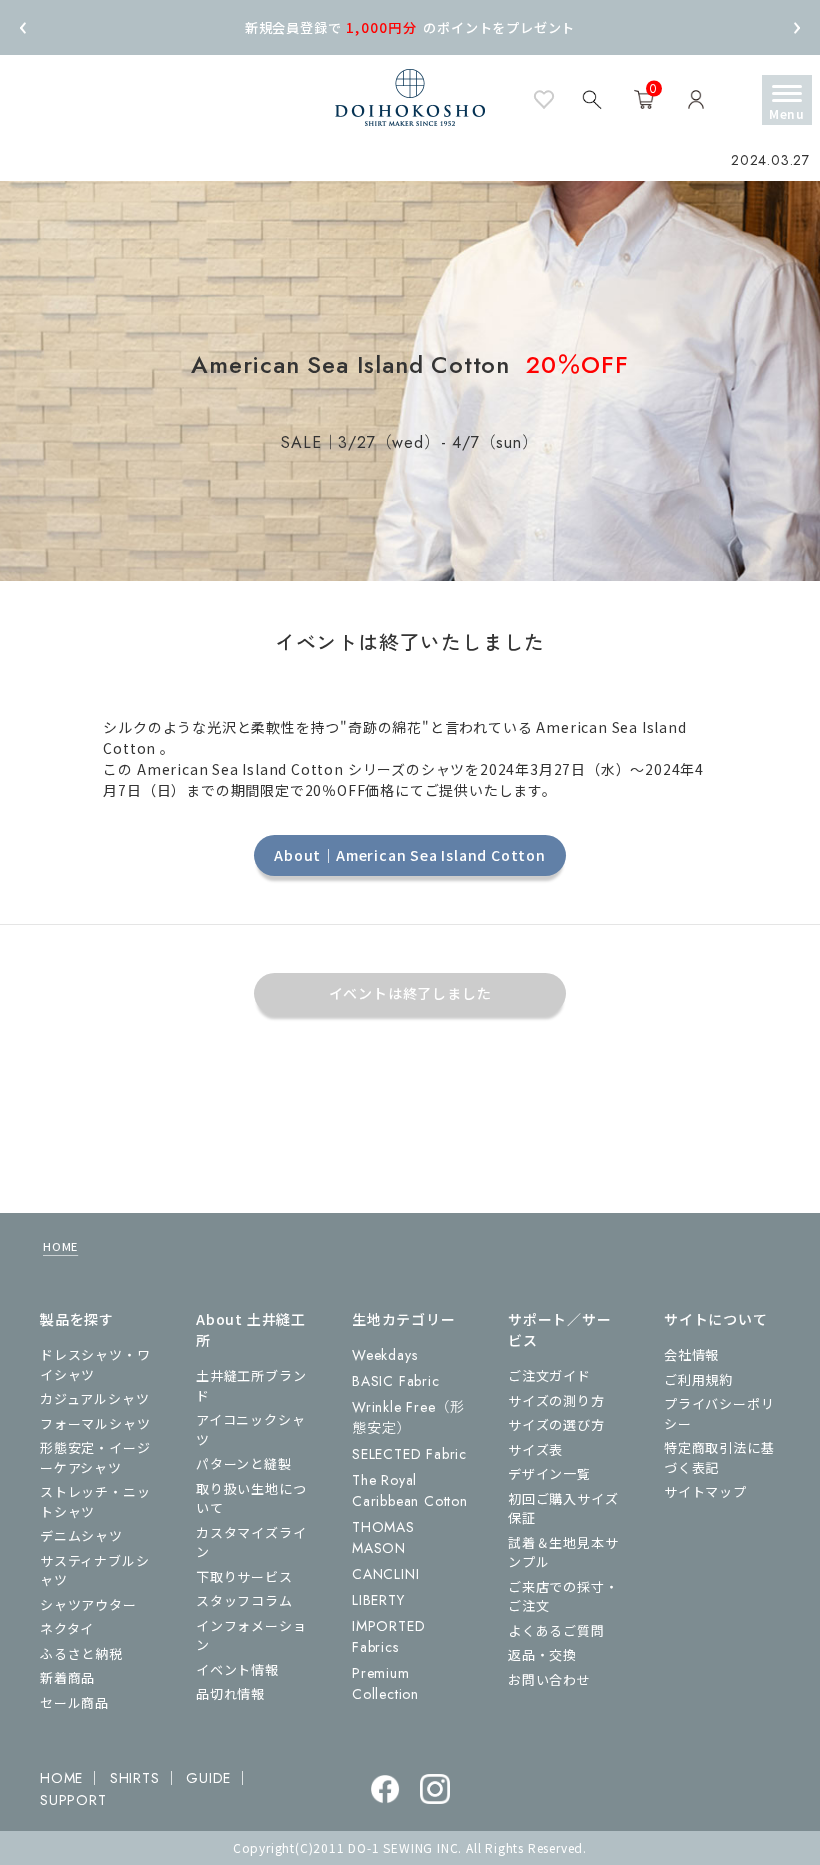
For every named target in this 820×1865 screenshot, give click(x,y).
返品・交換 (542, 1654)
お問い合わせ (549, 1679)
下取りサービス (244, 1576)
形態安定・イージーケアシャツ (95, 1457)
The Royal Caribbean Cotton (410, 1490)
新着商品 (67, 1677)
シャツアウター (88, 1604)
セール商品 (74, 1702)
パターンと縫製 (244, 1463)
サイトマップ (705, 1491)
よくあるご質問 (556, 1630)
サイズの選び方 (556, 1424)
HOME (60, 1246)
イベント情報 (237, 1669)
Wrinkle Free (408, 1417)
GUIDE (208, 1778)
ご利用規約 (698, 1379)
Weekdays (384, 1355)
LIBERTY (378, 1600)
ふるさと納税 (81, 1653)
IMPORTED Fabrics (388, 1636)
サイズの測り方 (556, 1400)
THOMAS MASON (383, 1537)
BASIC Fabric (396, 1381)
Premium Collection (385, 1683)
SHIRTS (135, 1778)
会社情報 (691, 1354)
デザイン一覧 (549, 1473)
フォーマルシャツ (95, 1423)
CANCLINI (385, 1574)
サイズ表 (535, 1449)
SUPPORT (73, 1800)
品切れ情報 (230, 1693)
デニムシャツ (81, 1535)
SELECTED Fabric (409, 1454)
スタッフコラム (244, 1600)
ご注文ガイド (549, 1375)
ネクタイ (67, 1628)
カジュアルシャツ (94, 1398)
